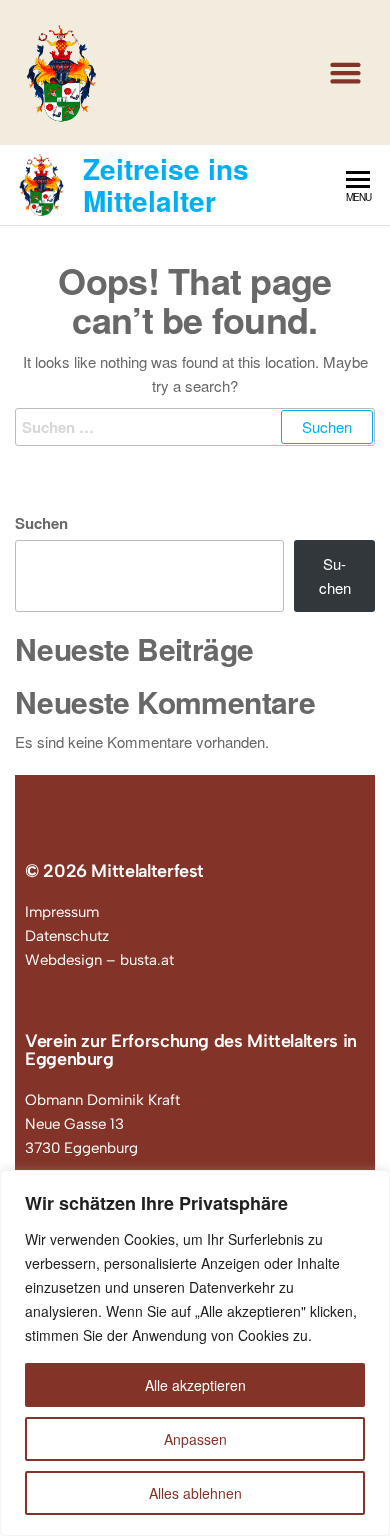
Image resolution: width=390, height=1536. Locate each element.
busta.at (147, 960)
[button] (346, 73)
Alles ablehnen (195, 1493)
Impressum (62, 912)
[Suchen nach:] (195, 427)
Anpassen (195, 1439)
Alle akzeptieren (195, 1385)
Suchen (41, 523)
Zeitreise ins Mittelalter (166, 184)
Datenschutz (67, 936)
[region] (195, 1353)
